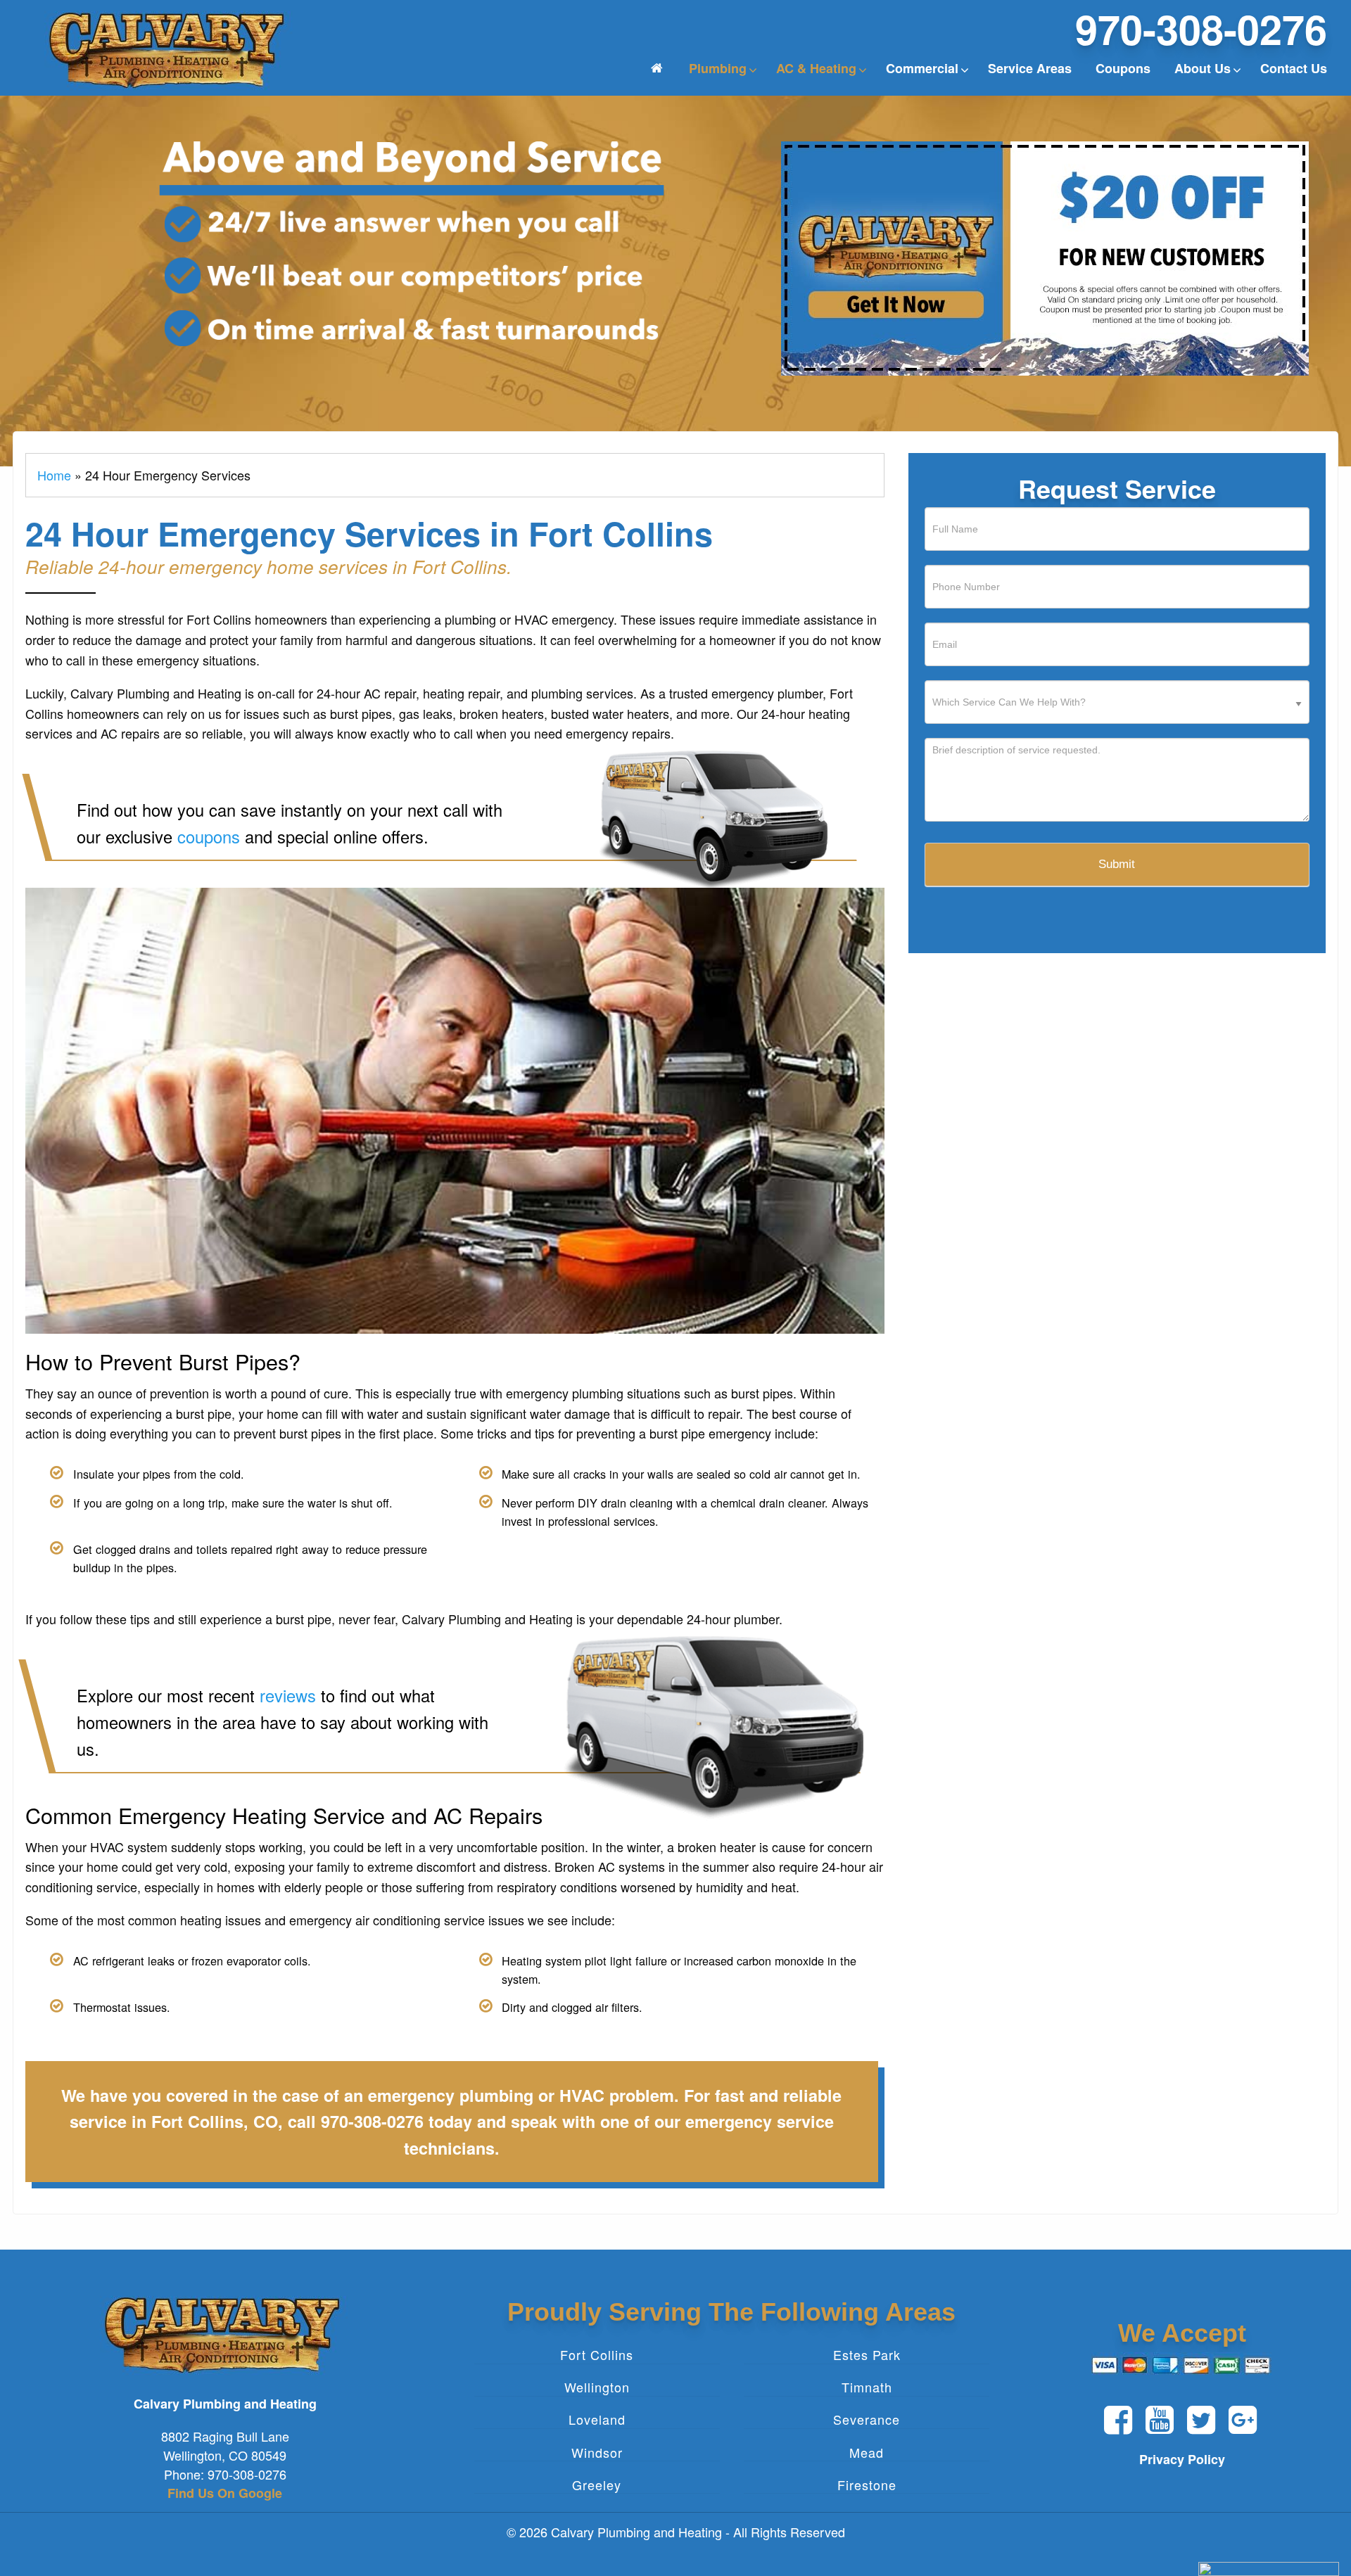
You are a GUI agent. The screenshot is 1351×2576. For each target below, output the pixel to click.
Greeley (597, 2485)
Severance (867, 2420)
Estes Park (867, 2354)
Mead (867, 2452)
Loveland (597, 2420)
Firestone (867, 2485)
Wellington (597, 2387)
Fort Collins (597, 2354)
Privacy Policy (1182, 2459)
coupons (209, 836)
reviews (288, 1695)
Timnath (867, 2387)
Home (54, 475)
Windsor (597, 2452)
